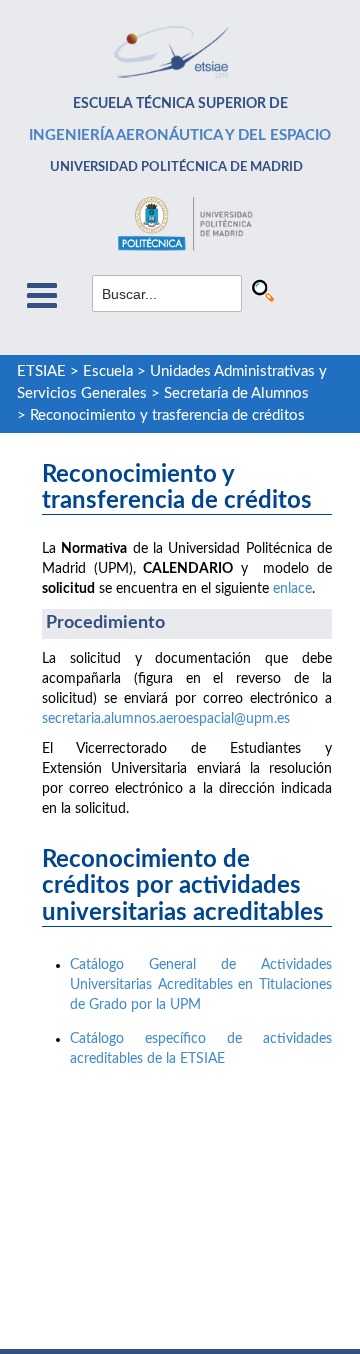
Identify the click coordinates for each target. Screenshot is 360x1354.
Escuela (108, 371)
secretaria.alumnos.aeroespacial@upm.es (166, 719)
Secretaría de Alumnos (236, 393)
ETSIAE (41, 371)
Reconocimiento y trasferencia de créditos (167, 415)
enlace (292, 589)
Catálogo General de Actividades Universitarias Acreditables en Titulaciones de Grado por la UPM (201, 985)
